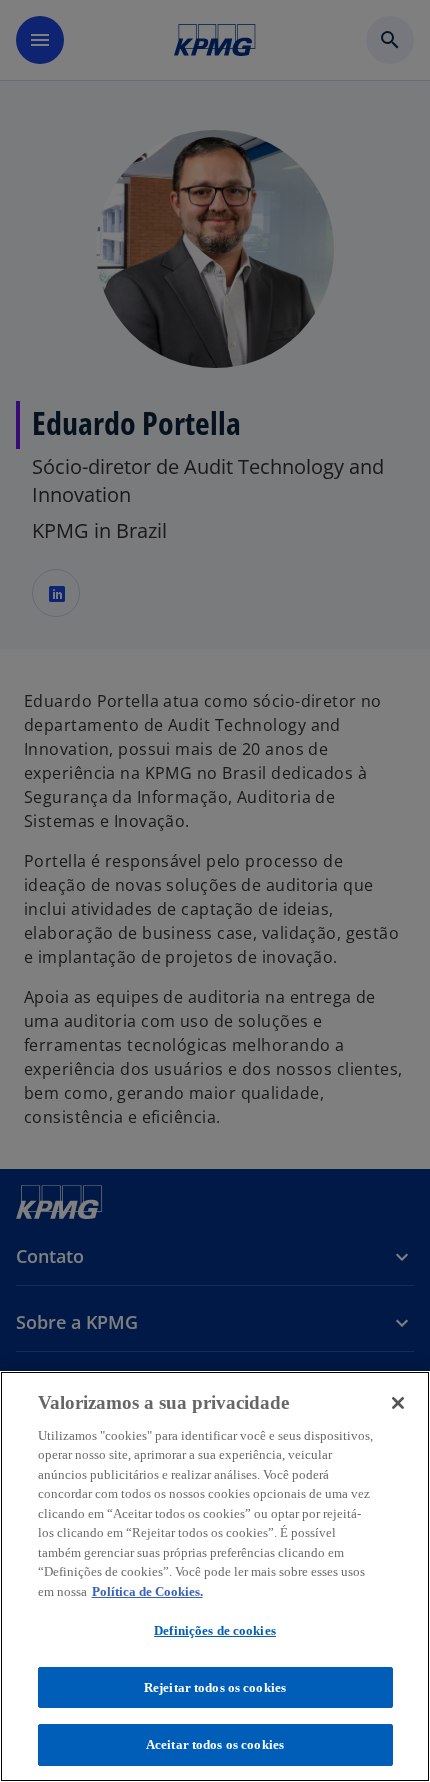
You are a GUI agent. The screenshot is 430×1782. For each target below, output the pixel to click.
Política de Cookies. (147, 1591)
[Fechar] (398, 1403)
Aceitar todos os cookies (215, 1744)
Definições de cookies (215, 1630)
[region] (215, 1576)
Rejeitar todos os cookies (215, 1687)
